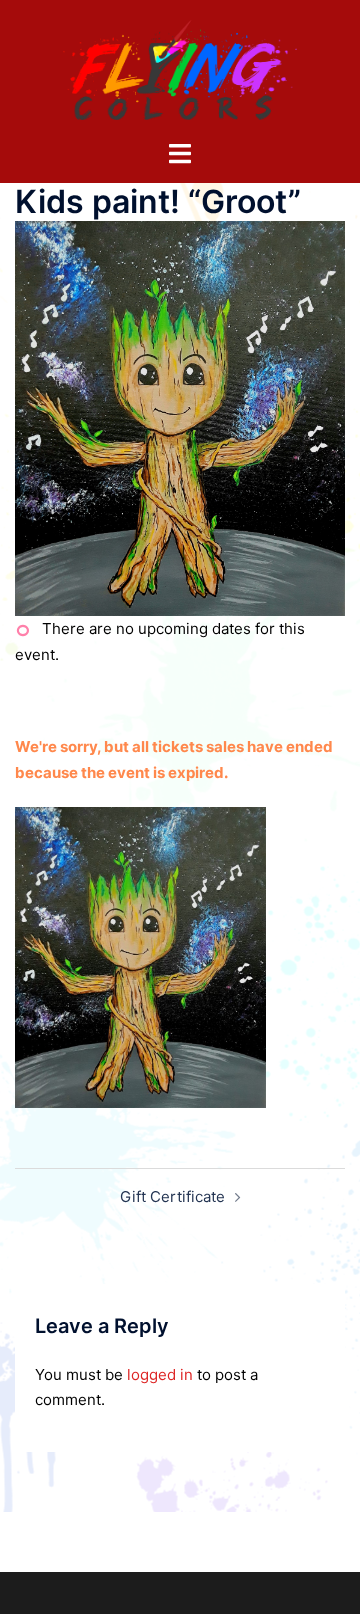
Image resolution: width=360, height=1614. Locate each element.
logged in (160, 1374)
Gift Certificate (172, 1196)
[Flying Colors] (180, 68)
